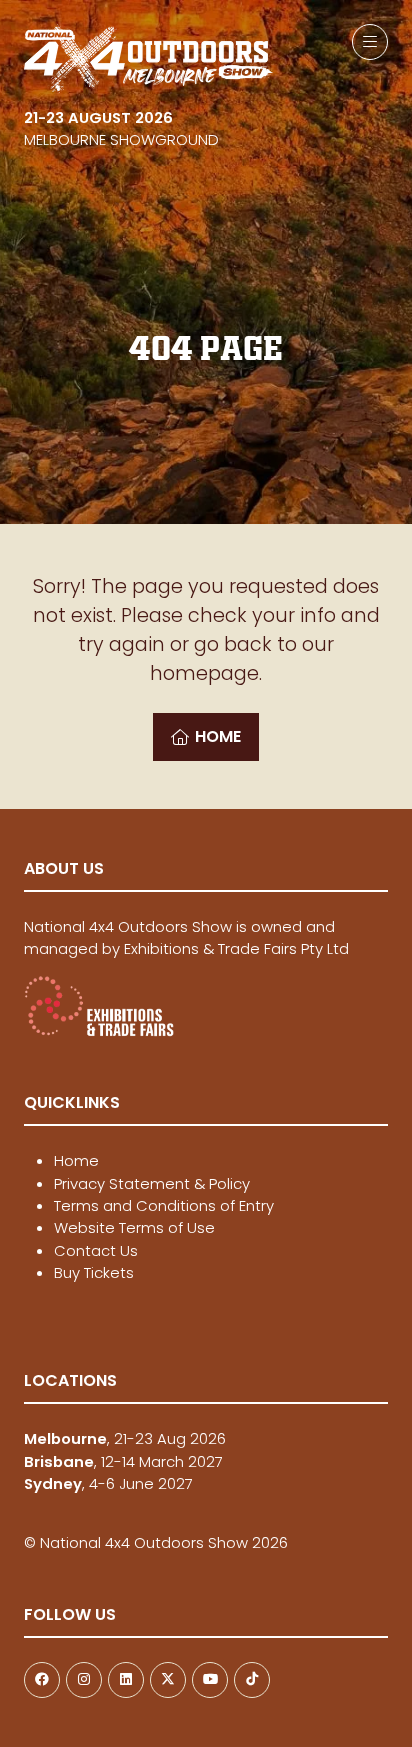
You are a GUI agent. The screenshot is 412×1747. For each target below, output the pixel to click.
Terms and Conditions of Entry (164, 1205)
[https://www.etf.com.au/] (99, 1031)
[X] (168, 1680)
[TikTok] (252, 1680)
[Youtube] (210, 1680)
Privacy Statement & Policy (152, 1183)
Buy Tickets (94, 1272)
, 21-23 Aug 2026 (125, 1438)
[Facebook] (42, 1680)
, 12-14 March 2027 (123, 1461)
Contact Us (96, 1250)
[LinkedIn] (126, 1680)
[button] (370, 42)
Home (76, 1160)
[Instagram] (84, 1680)
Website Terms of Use (134, 1227)
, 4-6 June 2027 (108, 1483)
